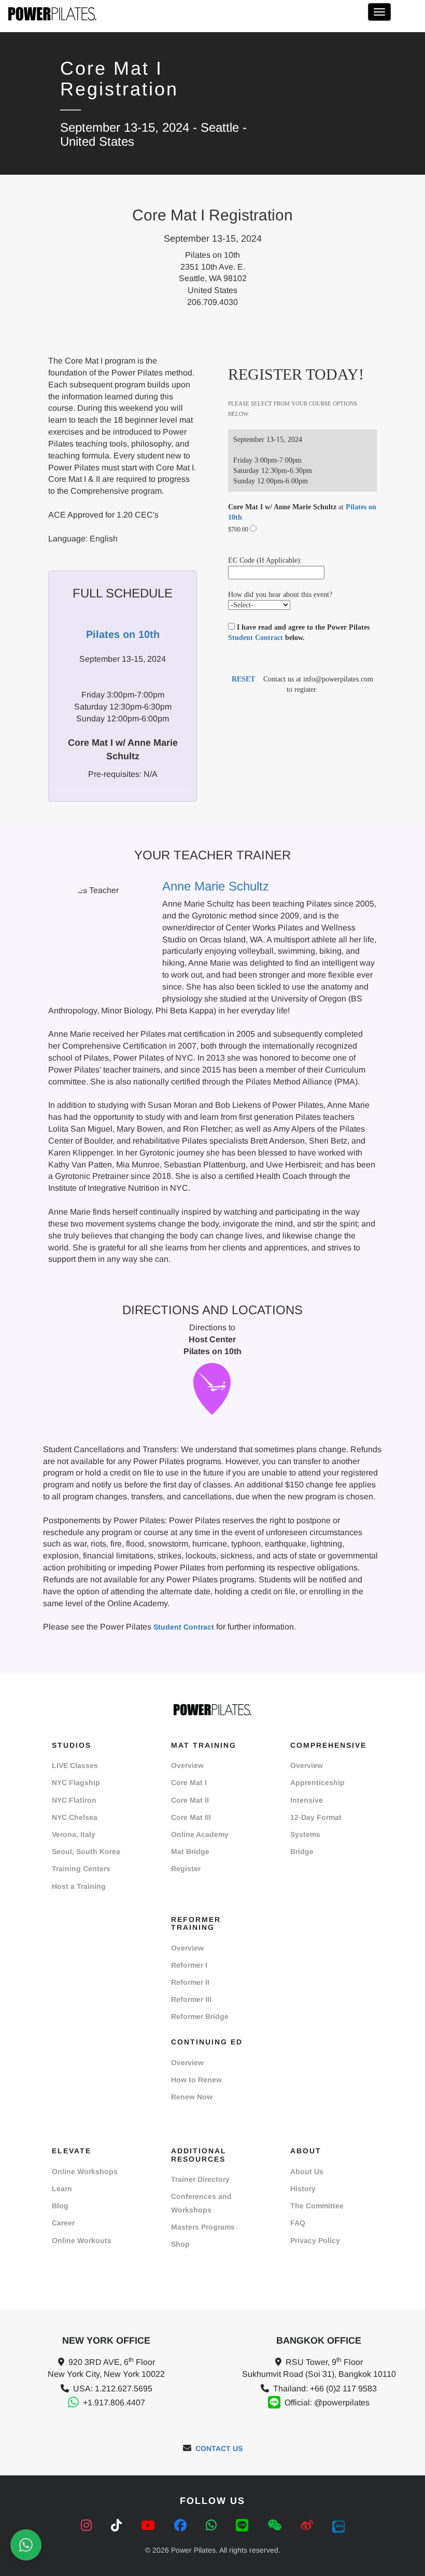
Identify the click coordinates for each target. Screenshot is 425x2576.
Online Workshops (85, 2171)
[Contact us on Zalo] (338, 2525)
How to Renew (196, 2080)
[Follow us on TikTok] (118, 2525)
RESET (243, 679)
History (303, 2189)
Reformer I (189, 1965)
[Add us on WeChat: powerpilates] (276, 2525)
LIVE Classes (75, 1765)
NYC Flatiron (74, 1800)
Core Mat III (191, 1817)
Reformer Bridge (200, 2016)
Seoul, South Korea (86, 1851)
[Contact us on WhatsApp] (213, 2525)
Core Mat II (190, 1800)
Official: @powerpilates (327, 2403)
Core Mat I (189, 1783)
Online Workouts (82, 2240)
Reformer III (191, 1999)
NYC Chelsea (75, 1817)
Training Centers (81, 1869)
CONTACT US (219, 2448)
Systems (305, 1834)
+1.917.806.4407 (114, 2403)
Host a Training (79, 1886)
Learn (62, 2189)
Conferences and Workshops (201, 2203)
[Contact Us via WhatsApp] (26, 2545)
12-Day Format (316, 1817)
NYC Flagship (76, 1783)
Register (186, 1869)
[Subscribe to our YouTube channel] (150, 2525)
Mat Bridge (190, 1851)
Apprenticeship (317, 1783)
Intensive (307, 1800)
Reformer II (190, 1982)
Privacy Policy (315, 2240)
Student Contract (256, 638)
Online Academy (200, 1834)
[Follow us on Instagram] (88, 2525)
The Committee (317, 2206)
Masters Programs (203, 2227)
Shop (180, 2244)
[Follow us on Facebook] (182, 2525)
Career (63, 2223)
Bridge (302, 1851)
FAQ (298, 2223)
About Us (307, 2171)
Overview (187, 1765)
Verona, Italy (74, 1834)
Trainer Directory (200, 2179)
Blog (60, 2206)
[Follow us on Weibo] (309, 2525)
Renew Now (192, 2097)
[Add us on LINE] (244, 2525)
